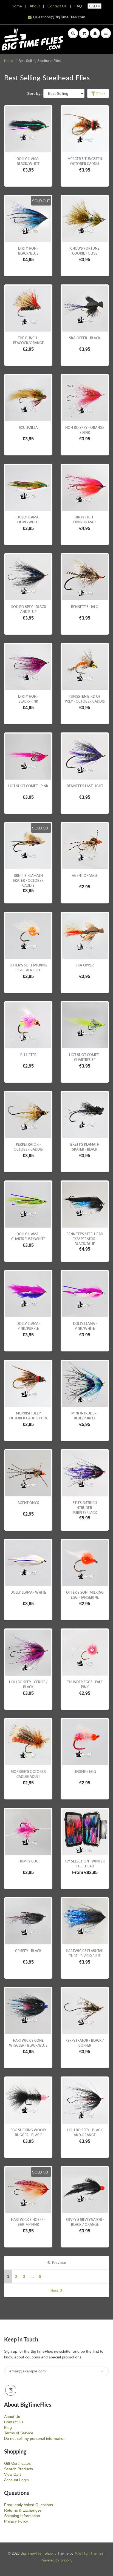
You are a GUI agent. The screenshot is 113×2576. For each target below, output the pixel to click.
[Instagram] (11, 2390)
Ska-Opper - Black (85, 338)
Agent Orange (85, 876)
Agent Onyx (28, 1503)
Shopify (50, 2553)
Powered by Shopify (56, 2560)
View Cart (12, 2474)
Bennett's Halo (85, 607)
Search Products (19, 2469)
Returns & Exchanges (23, 2510)
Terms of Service (19, 2433)
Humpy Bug (28, 1861)
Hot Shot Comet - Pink (28, 786)
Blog (8, 2427)
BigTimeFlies (31, 2553)
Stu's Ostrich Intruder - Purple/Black (85, 1508)
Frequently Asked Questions (29, 2505)
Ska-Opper (85, 965)
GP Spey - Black (28, 1951)
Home (17, 6)
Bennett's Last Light (85, 786)
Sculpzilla (28, 428)
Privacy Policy (16, 2521)
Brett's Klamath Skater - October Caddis (28, 881)
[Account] (95, 33)
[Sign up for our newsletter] (102, 2371)
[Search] (73, 33)
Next (54, 2291)
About (35, 6)
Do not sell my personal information (35, 2438)
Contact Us (57, 6)
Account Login (16, 2480)
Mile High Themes (89, 2553)
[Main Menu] (106, 33)
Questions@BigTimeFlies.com (59, 17)
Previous (59, 2263)
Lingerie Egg (85, 1772)
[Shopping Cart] (84, 33)
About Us (12, 2417)
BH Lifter (28, 1055)
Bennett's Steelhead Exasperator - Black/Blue (85, 1239)
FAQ (78, 6)
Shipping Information (22, 2516)
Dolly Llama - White (28, 1592)
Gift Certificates (17, 2463)
